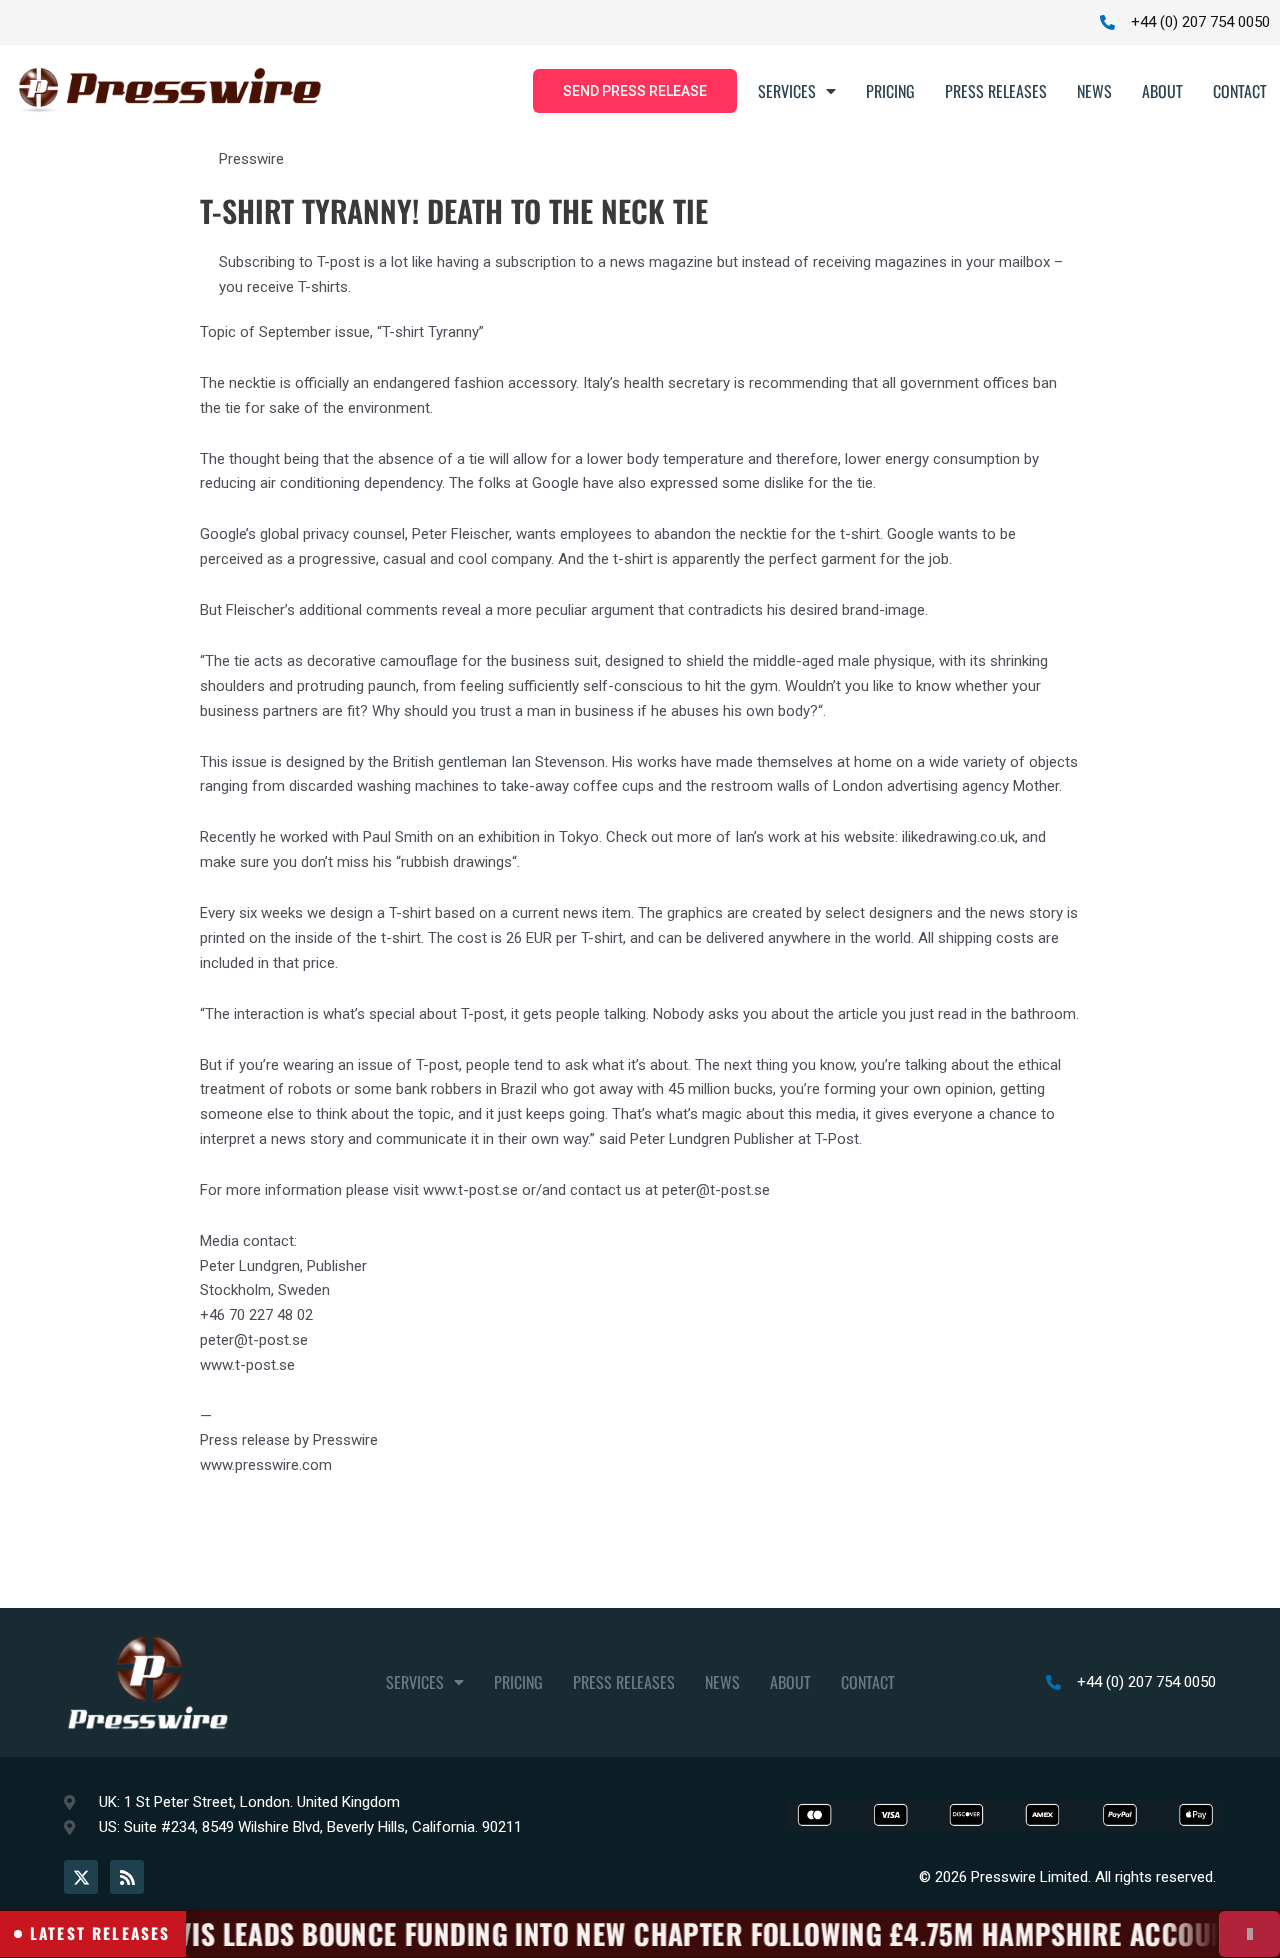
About (1162, 91)
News (1094, 91)
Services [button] (787, 91)
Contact (1240, 91)
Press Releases (996, 91)
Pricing (890, 91)
